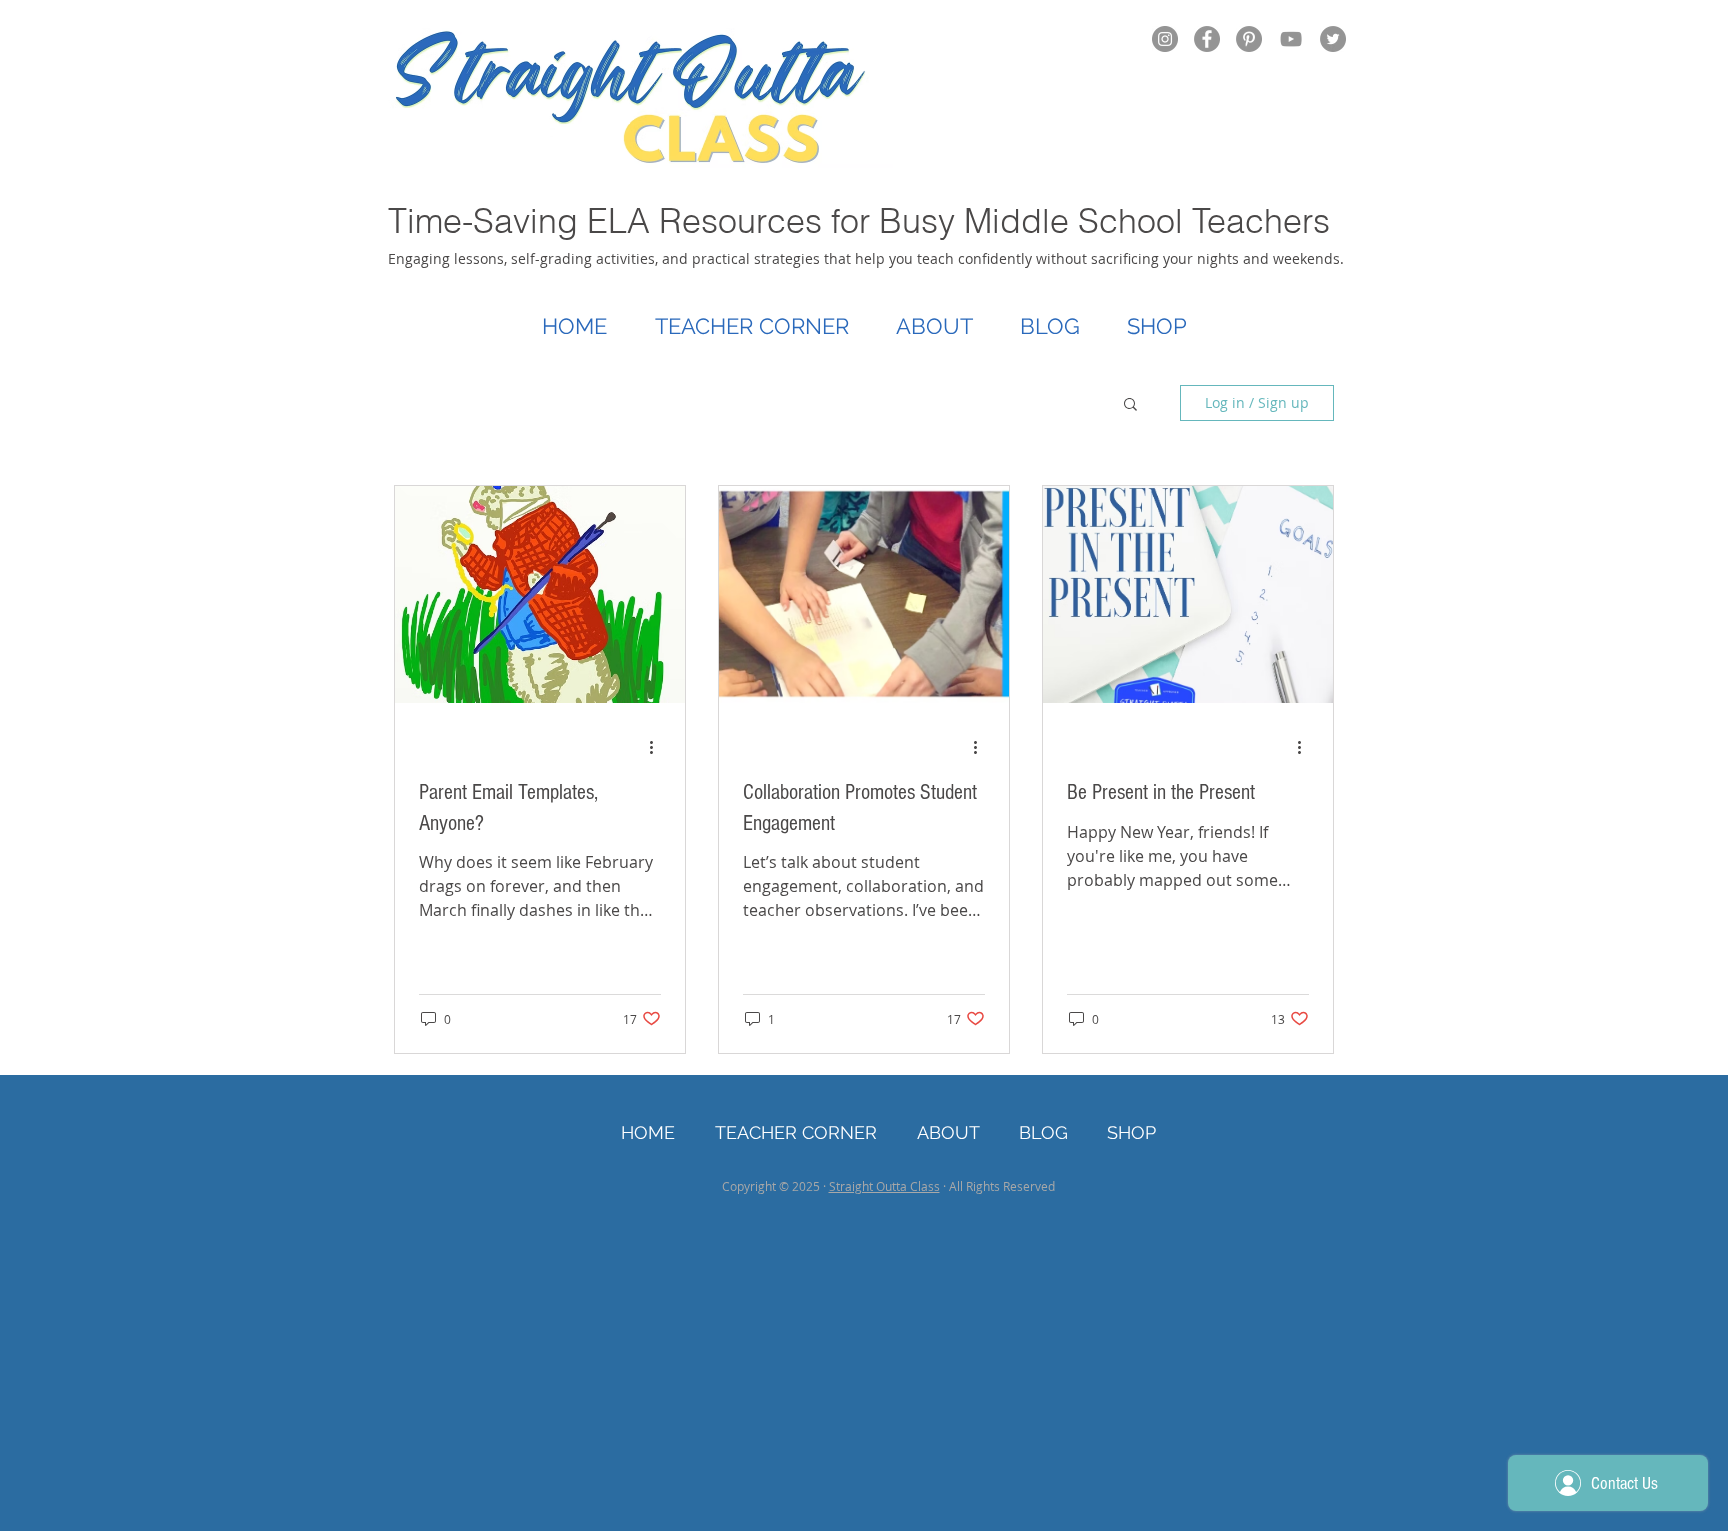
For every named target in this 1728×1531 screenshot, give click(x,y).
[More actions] (658, 748)
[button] (1130, 405)
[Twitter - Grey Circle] (1333, 39)
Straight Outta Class (884, 1186)
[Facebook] (1207, 39)
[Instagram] (1165, 39)
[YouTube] (1291, 39)
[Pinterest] (1249, 39)
